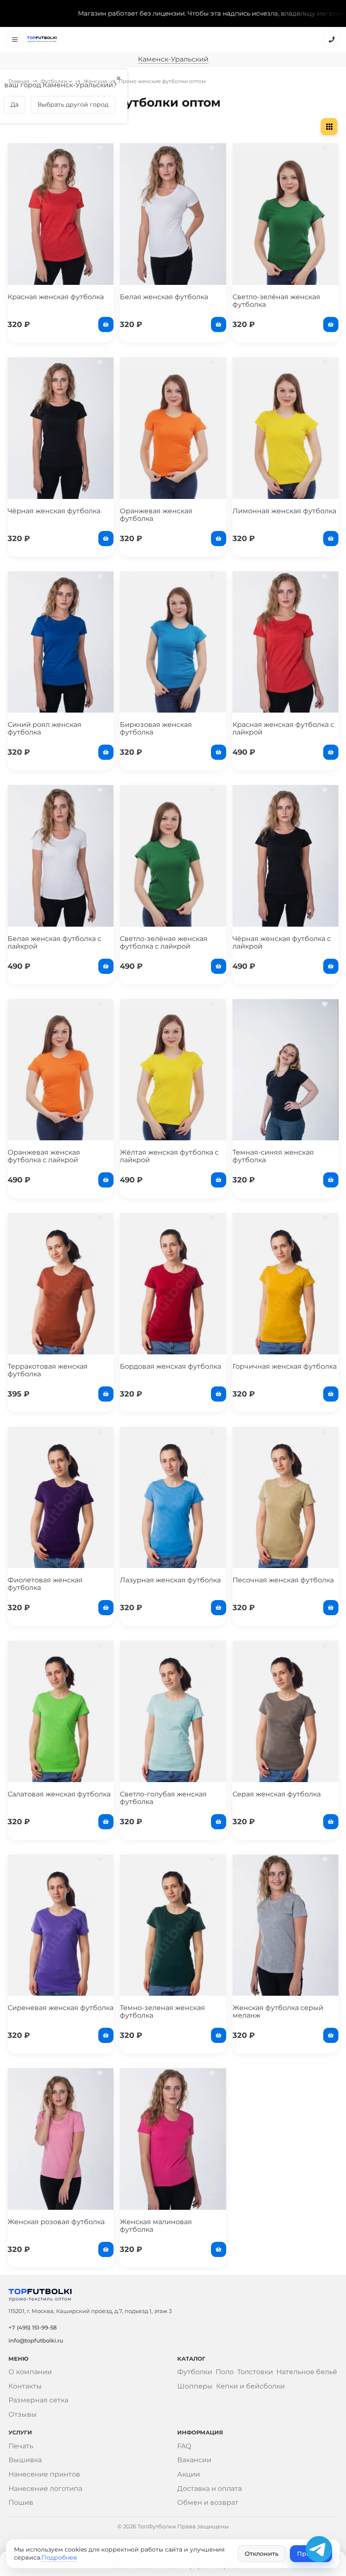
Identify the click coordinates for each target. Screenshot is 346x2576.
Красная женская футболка (56, 297)
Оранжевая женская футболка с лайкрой (44, 1156)
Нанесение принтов (44, 2474)
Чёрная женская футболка (54, 511)
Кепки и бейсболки (250, 2386)
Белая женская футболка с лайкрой (54, 942)
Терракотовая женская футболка (48, 1370)
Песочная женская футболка (283, 1580)
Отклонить (262, 2554)
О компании (30, 2372)
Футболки (54, 81)
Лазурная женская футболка (170, 1580)
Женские (95, 81)
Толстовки (255, 2372)
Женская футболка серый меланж (278, 2012)
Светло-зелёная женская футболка (276, 301)
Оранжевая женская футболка (156, 515)
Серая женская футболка (277, 1794)
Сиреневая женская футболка (61, 2008)
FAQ (184, 2446)
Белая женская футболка (164, 297)
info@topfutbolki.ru (36, 2340)
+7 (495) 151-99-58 (32, 2327)
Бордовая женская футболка (170, 1366)
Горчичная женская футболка (285, 1366)
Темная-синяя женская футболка (273, 1156)
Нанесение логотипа (45, 2489)
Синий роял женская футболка (45, 728)
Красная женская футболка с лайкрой (283, 728)
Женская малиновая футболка (156, 2226)
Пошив (21, 2502)
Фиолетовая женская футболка (45, 1584)
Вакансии (194, 2460)
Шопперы (195, 2386)
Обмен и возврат (208, 2502)
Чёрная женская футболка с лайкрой (282, 942)
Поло (225, 2372)
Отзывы (23, 2414)
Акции (189, 2474)
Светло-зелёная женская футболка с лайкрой (164, 942)
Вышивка (25, 2460)
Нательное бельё (307, 2372)
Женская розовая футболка (56, 2222)
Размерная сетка (38, 2400)
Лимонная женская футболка (284, 511)
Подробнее (59, 2557)
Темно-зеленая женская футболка (162, 2012)
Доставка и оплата (209, 2489)
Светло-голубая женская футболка (163, 1798)
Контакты (25, 2386)
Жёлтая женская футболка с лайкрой (169, 1156)
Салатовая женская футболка (59, 1794)
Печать (21, 2446)
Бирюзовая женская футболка (156, 728)
